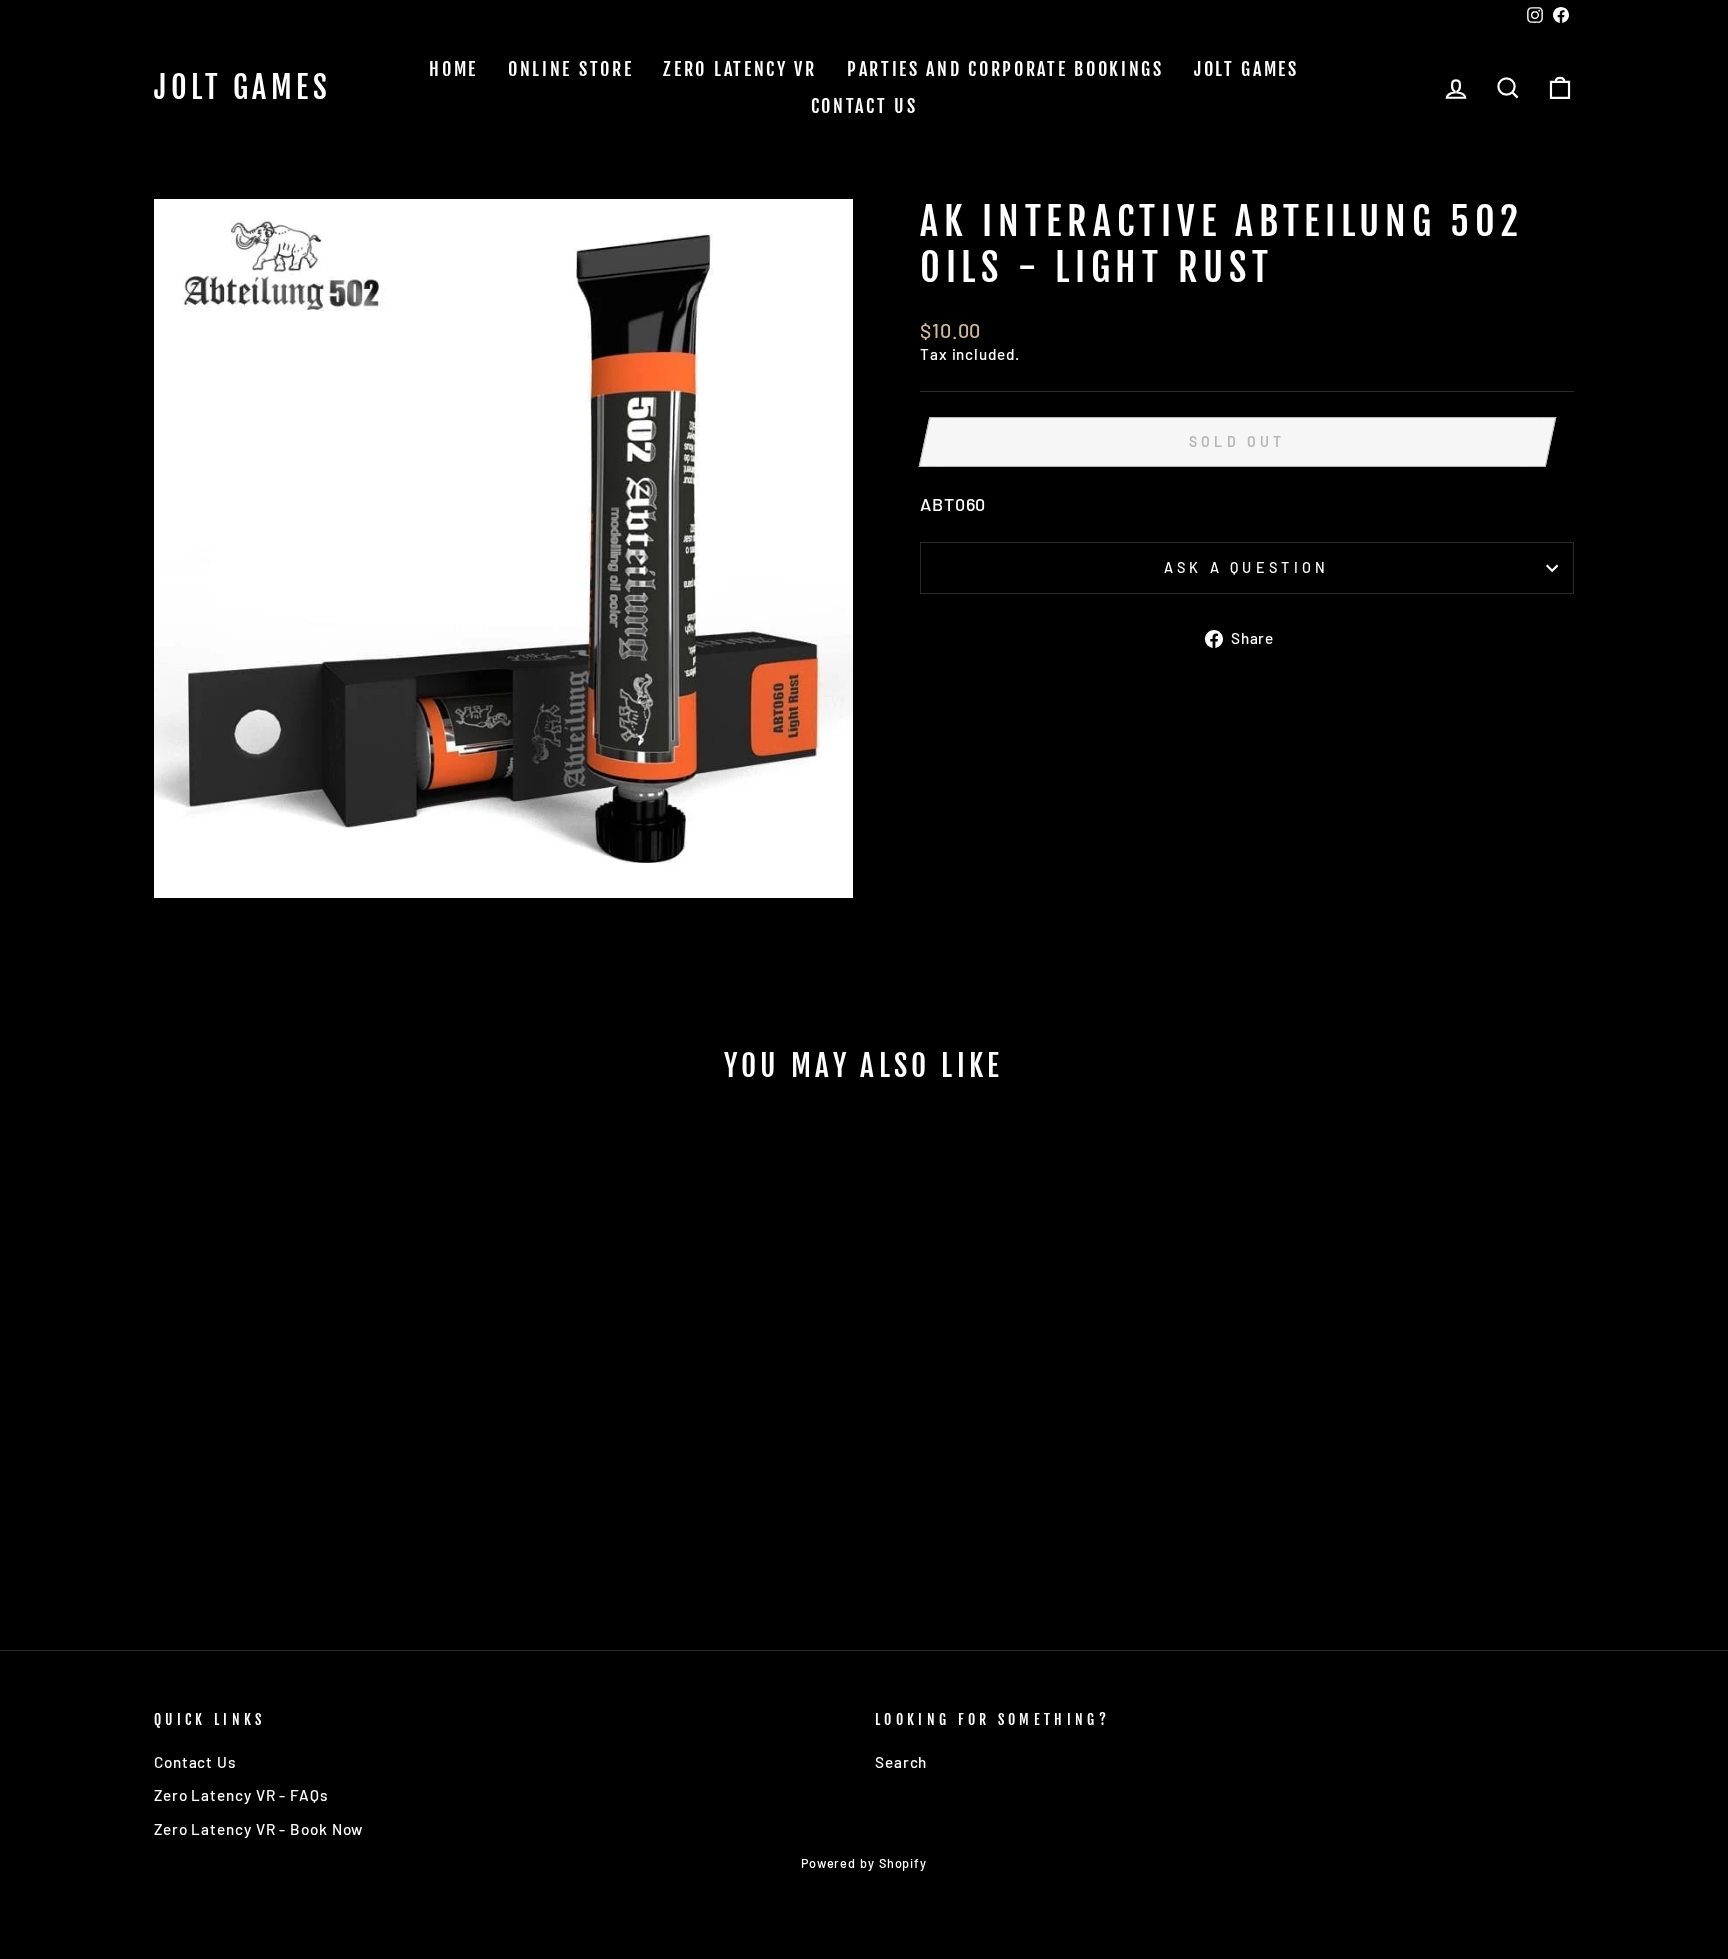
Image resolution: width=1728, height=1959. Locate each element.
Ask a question (1246, 567)
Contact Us (864, 106)
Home (453, 69)
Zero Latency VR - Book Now (258, 1829)
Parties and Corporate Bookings (1005, 69)
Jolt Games (242, 88)
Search (901, 1762)
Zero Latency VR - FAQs (241, 1795)
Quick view (323, 1448)
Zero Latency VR (740, 69)
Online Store (570, 69)
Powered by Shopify (864, 1863)
